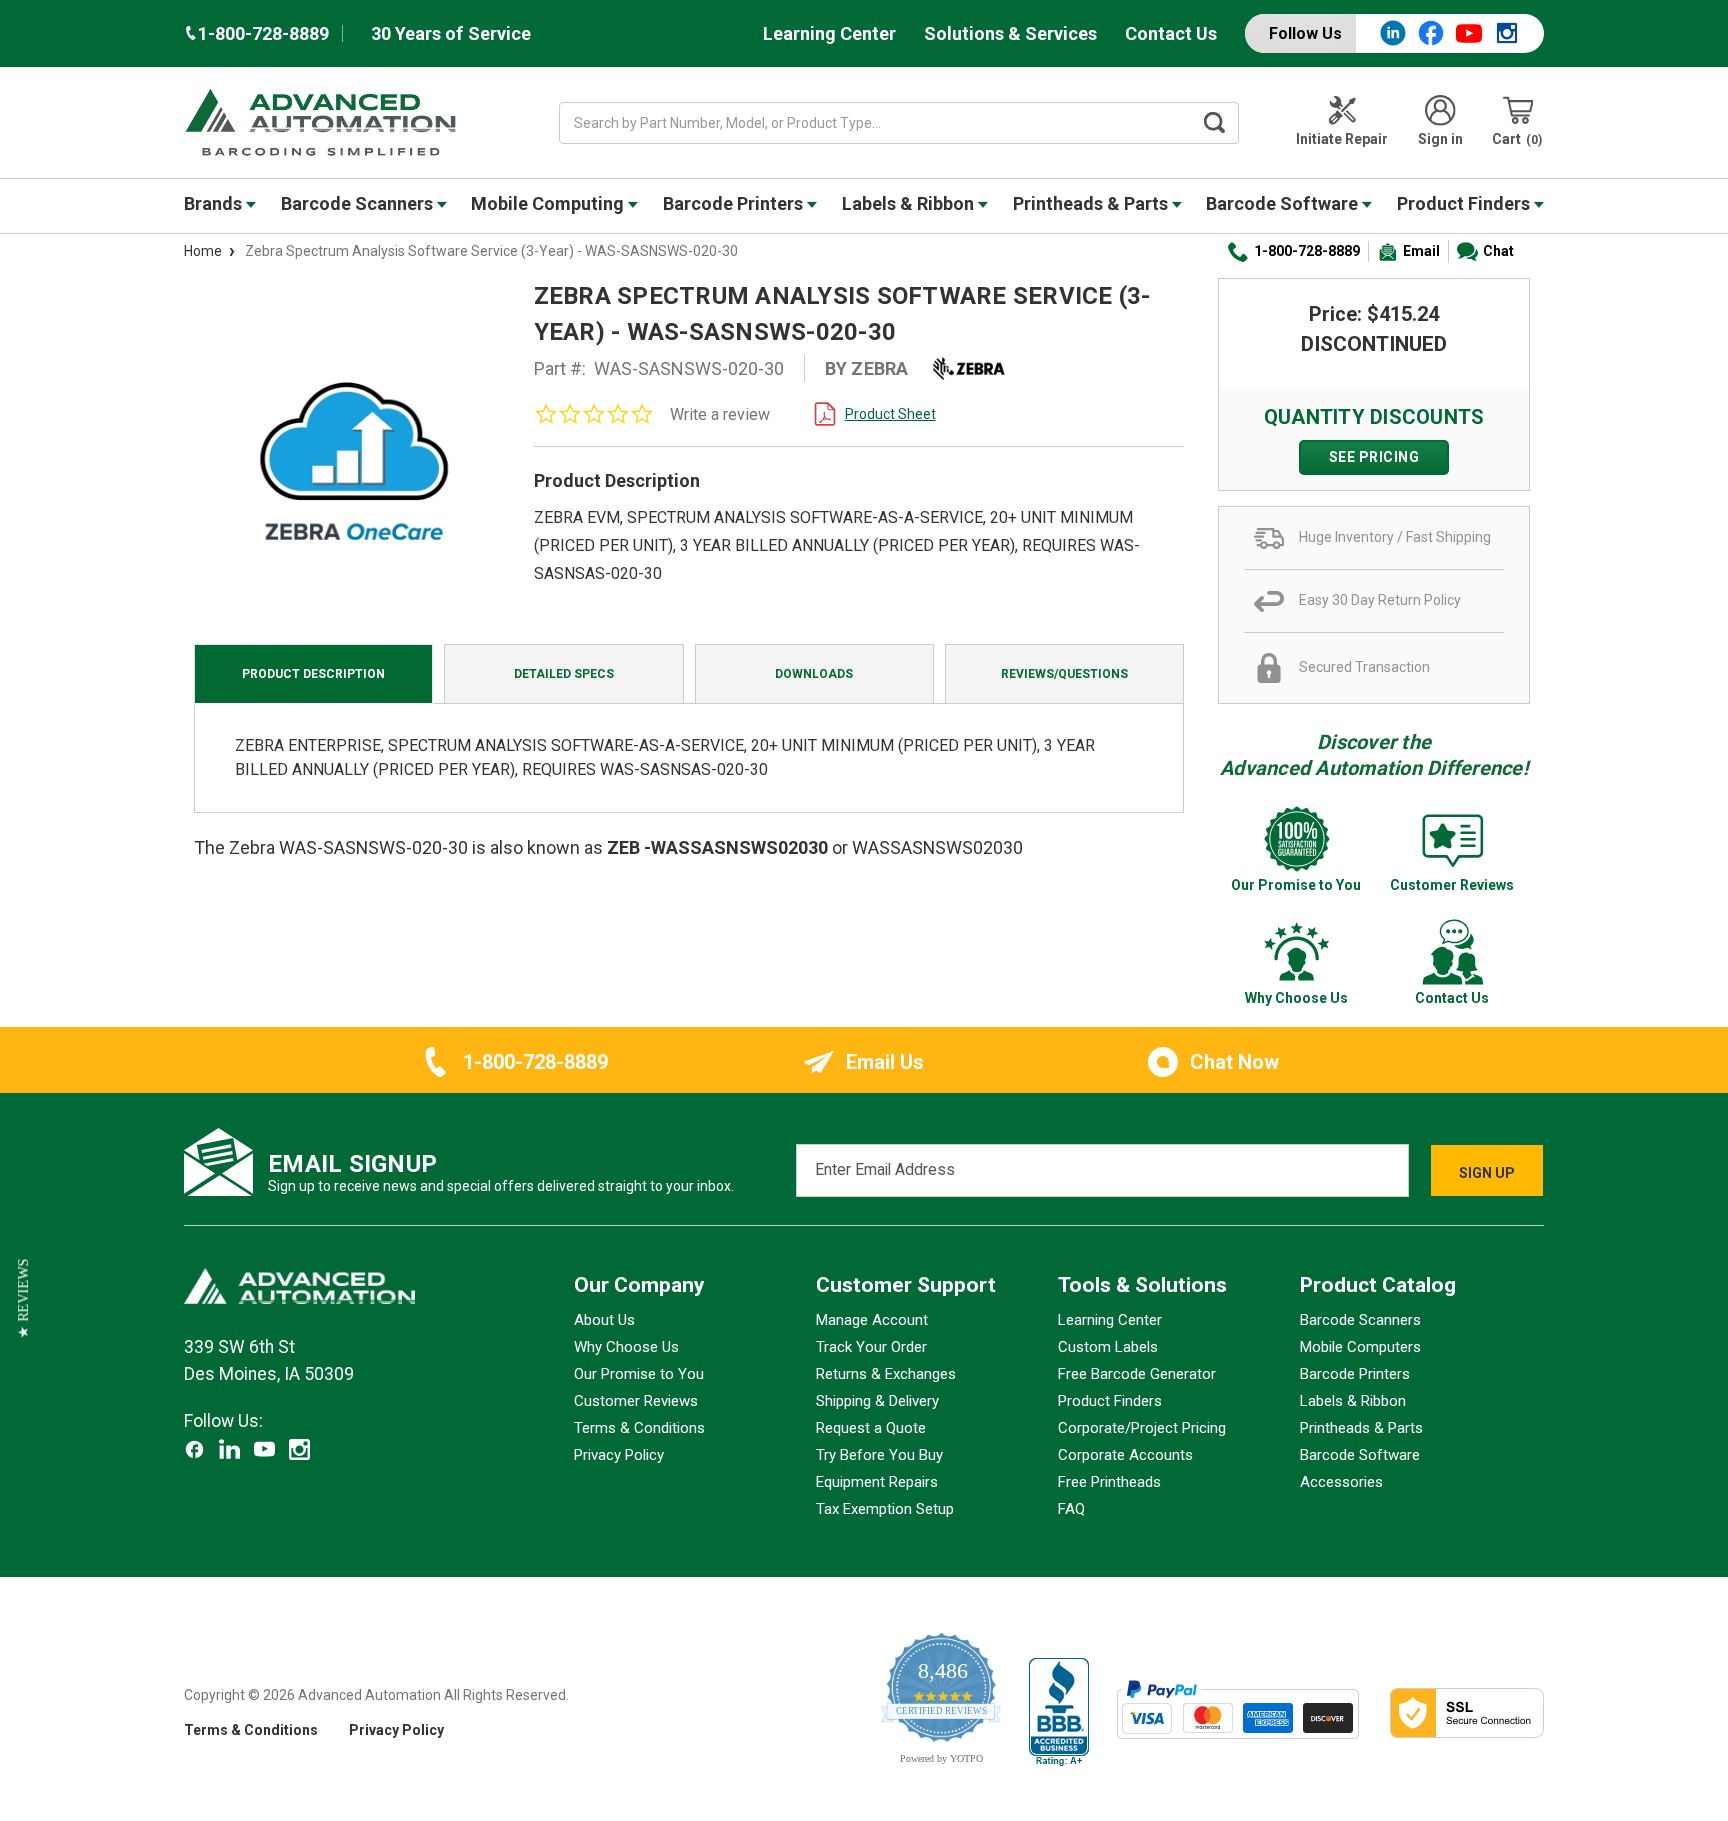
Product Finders (1465, 203)
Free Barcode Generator (1137, 1374)
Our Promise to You (639, 1374)
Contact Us (1171, 33)
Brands (215, 203)
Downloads (814, 674)
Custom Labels (1108, 1347)
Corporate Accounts (1125, 1455)
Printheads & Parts (1092, 203)
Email (1421, 251)
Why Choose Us (626, 1347)
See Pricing (1374, 457)
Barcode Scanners (359, 203)
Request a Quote (871, 1428)
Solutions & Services (1010, 33)
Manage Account (872, 1320)
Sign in (1440, 139)
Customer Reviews (636, 1401)
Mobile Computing (549, 203)
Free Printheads (1109, 1482)
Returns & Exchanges (886, 1374)
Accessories (1341, 1482)
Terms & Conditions (639, 1428)
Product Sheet (890, 414)
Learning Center (829, 33)
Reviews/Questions (1064, 674)
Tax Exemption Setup (885, 1509)
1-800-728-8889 (1307, 251)
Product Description (313, 674)
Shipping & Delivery (877, 1401)
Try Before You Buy (879, 1455)
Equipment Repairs (877, 1482)
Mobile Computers (1360, 1347)
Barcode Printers (735, 203)
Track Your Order (871, 1347)
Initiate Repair (1342, 139)
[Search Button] (1215, 123)
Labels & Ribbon (910, 203)
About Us (604, 1320)
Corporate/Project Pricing (1142, 1428)
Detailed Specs (564, 674)
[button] (23, 1298)
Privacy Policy (619, 1455)
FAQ (1071, 1509)
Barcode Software (1284, 203)
